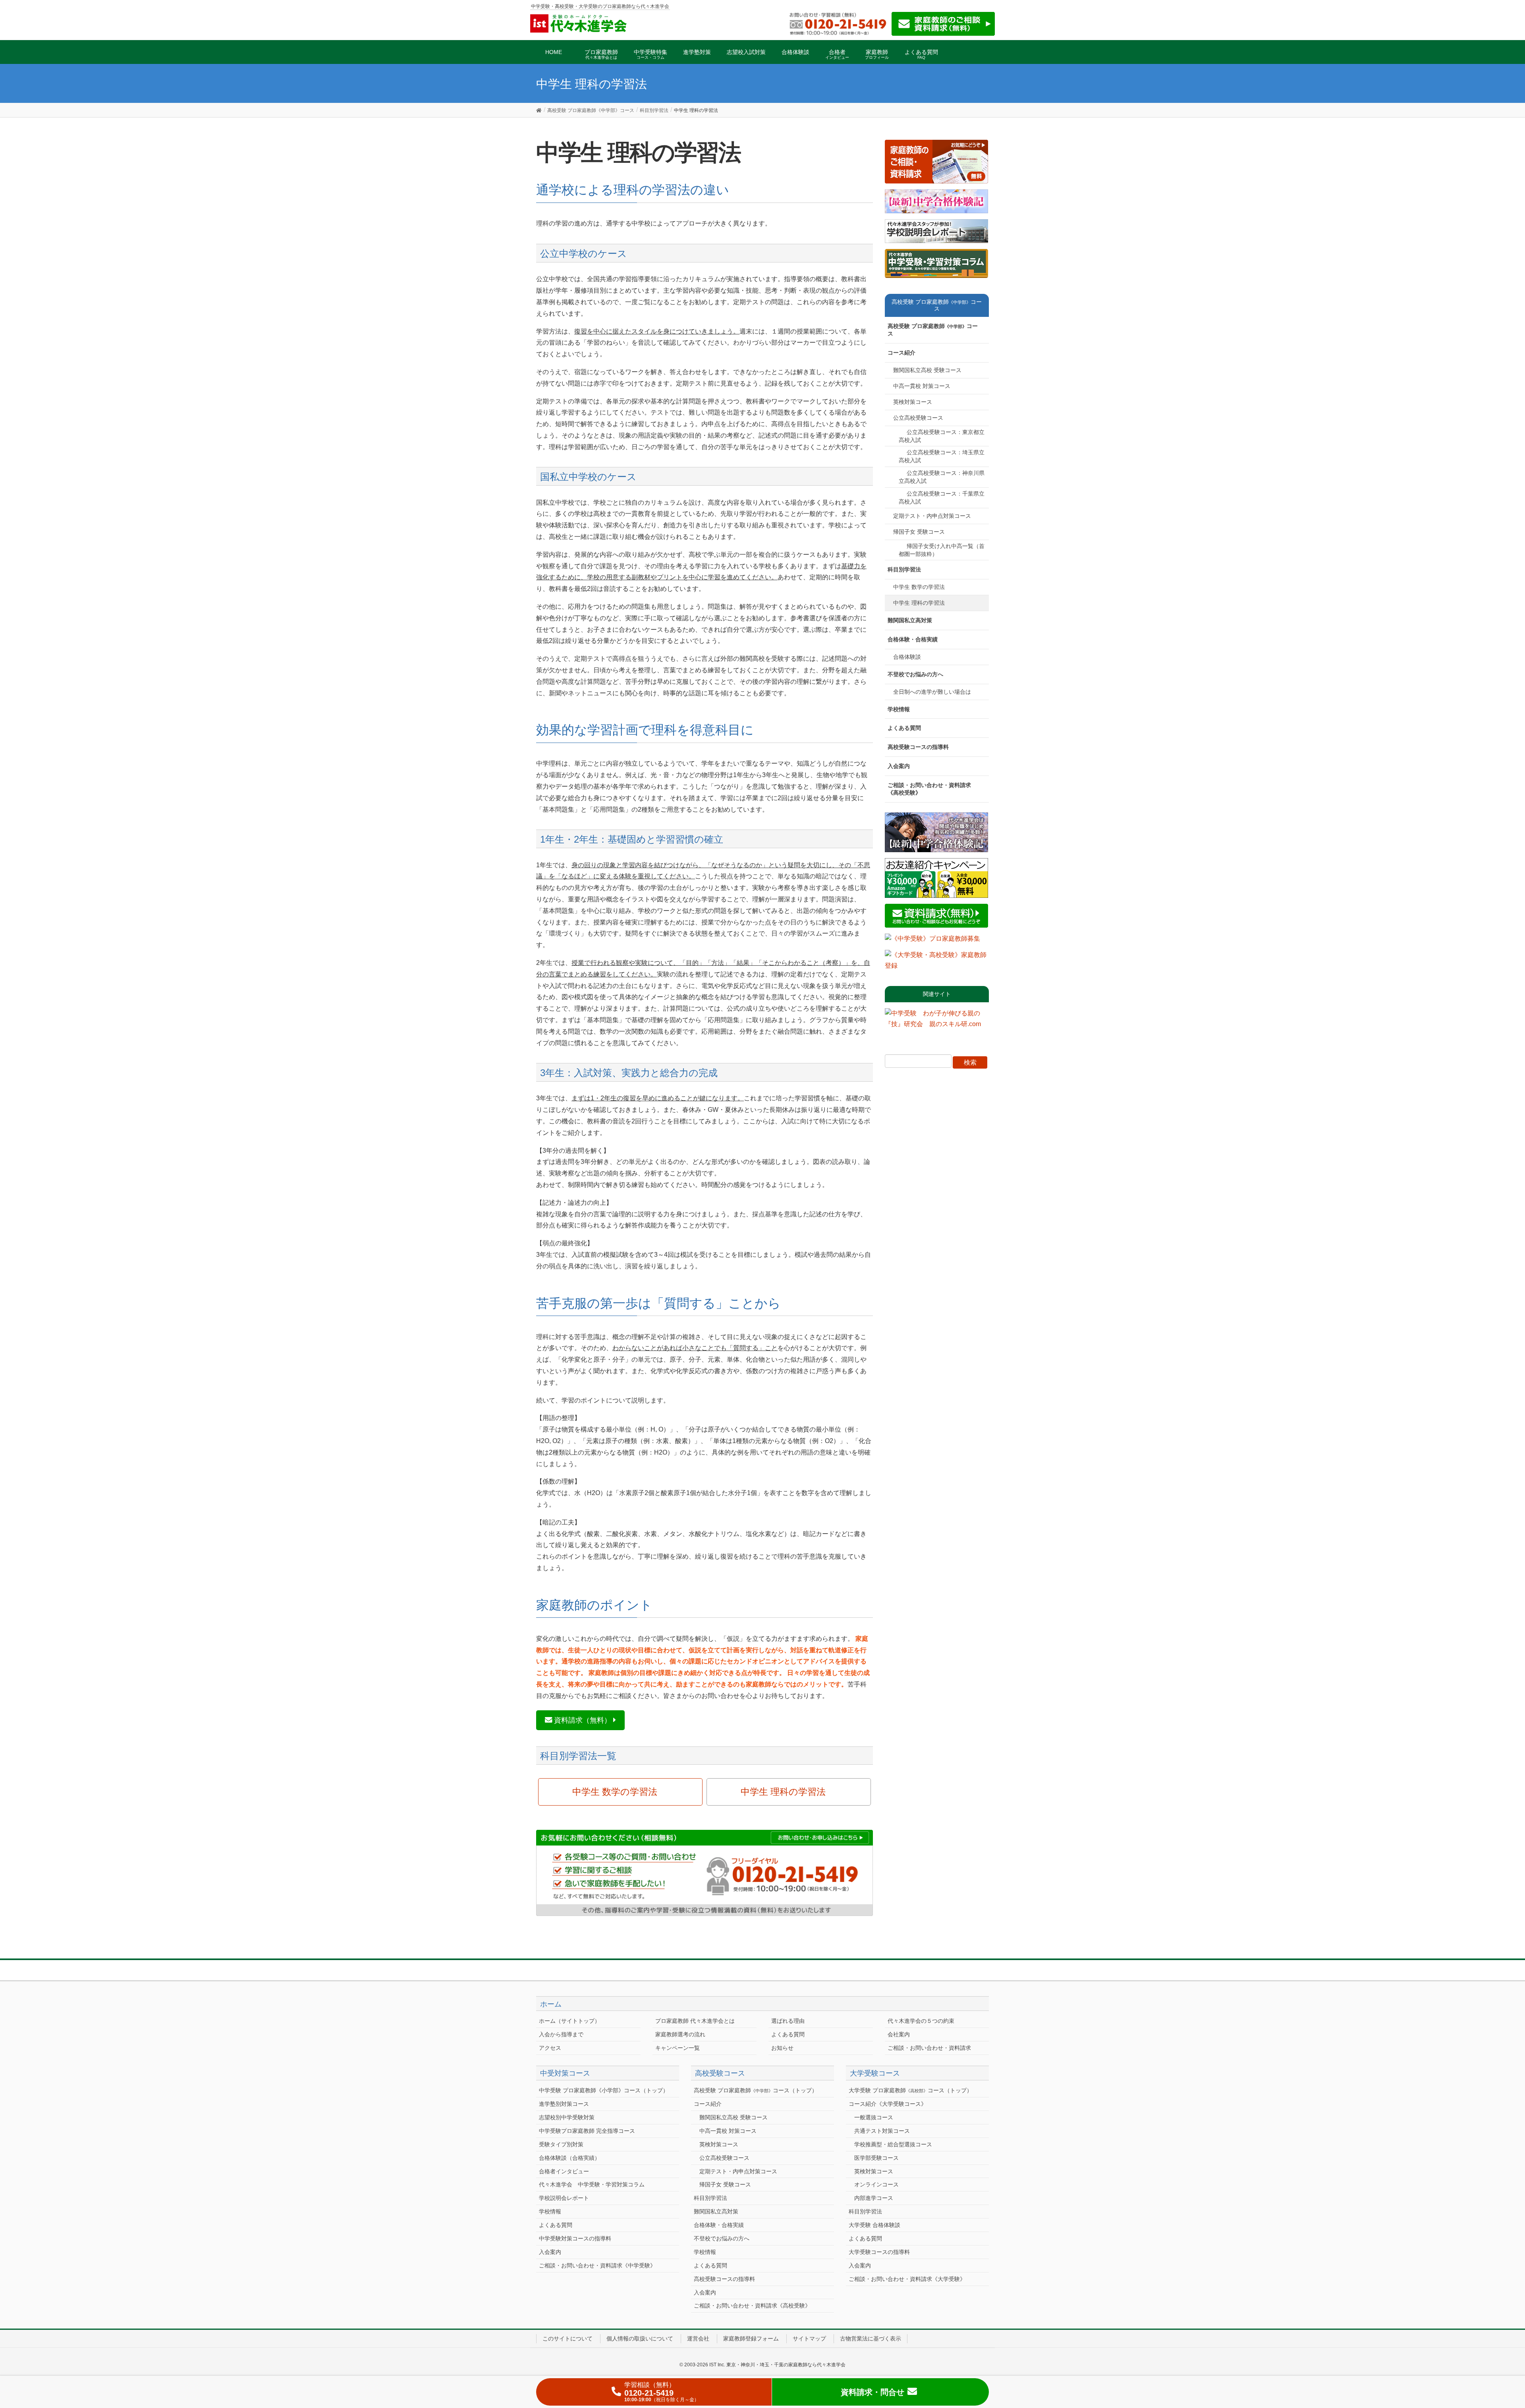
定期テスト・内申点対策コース (932, 516)
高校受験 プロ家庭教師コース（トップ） (756, 2090)
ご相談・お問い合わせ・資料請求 (929, 2048)
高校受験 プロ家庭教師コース (933, 330)
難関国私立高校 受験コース (927, 370)
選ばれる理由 (788, 2021)
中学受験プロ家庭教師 (587, 2131)
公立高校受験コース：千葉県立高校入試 (942, 498)
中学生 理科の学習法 (783, 1792)
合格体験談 (907, 657)
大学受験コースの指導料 (879, 2252)
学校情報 (899, 709)
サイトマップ (809, 2339)
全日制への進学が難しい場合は (932, 692)
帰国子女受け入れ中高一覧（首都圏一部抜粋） (942, 550)
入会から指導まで (561, 2034)
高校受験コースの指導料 (918, 747)
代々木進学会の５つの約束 (921, 2021)
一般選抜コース (874, 2117)
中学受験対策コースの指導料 (575, 2238)
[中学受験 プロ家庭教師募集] (932, 941)
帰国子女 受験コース (919, 532)
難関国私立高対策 (910, 620)
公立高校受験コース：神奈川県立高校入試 (942, 477)
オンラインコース (876, 2184)
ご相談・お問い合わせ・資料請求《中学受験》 (597, 2265)
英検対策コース (913, 402)
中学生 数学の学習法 (615, 1792)
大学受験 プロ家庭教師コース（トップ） (910, 2090)
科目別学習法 (904, 569)
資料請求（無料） (583, 1720)
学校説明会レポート (564, 2198)
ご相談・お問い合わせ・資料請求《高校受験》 (929, 789)
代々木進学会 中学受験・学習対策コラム (592, 2184)
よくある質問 (904, 728)
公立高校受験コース (918, 418)
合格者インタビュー (564, 2171)
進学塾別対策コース (564, 2104)
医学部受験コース (876, 2158)
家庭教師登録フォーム (751, 2339)
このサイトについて (568, 2339)
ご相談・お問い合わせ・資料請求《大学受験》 (907, 2279)
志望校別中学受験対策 (567, 2117)
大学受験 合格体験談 (874, 2225)
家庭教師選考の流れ (680, 2034)
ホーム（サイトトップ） (569, 2021)
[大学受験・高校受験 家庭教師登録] (937, 963)
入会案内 (899, 766)
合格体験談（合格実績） (569, 2158)
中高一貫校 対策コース (922, 386)
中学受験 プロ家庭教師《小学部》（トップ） (604, 2090)
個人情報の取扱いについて (640, 2339)
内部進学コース (874, 2198)
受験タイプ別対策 (561, 2144)
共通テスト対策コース (882, 2131)
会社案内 (899, 2034)
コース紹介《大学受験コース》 (888, 2104)
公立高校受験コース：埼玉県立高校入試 (942, 456)
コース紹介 (901, 353)
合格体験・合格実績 (913, 639)
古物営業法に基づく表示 (871, 2339)
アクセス (550, 2048)
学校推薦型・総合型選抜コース (893, 2144)
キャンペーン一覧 (678, 2048)
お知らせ (782, 2048)
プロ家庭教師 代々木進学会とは (695, 2021)
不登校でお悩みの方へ (915, 674)
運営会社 (698, 2339)
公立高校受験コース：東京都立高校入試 (942, 436)
